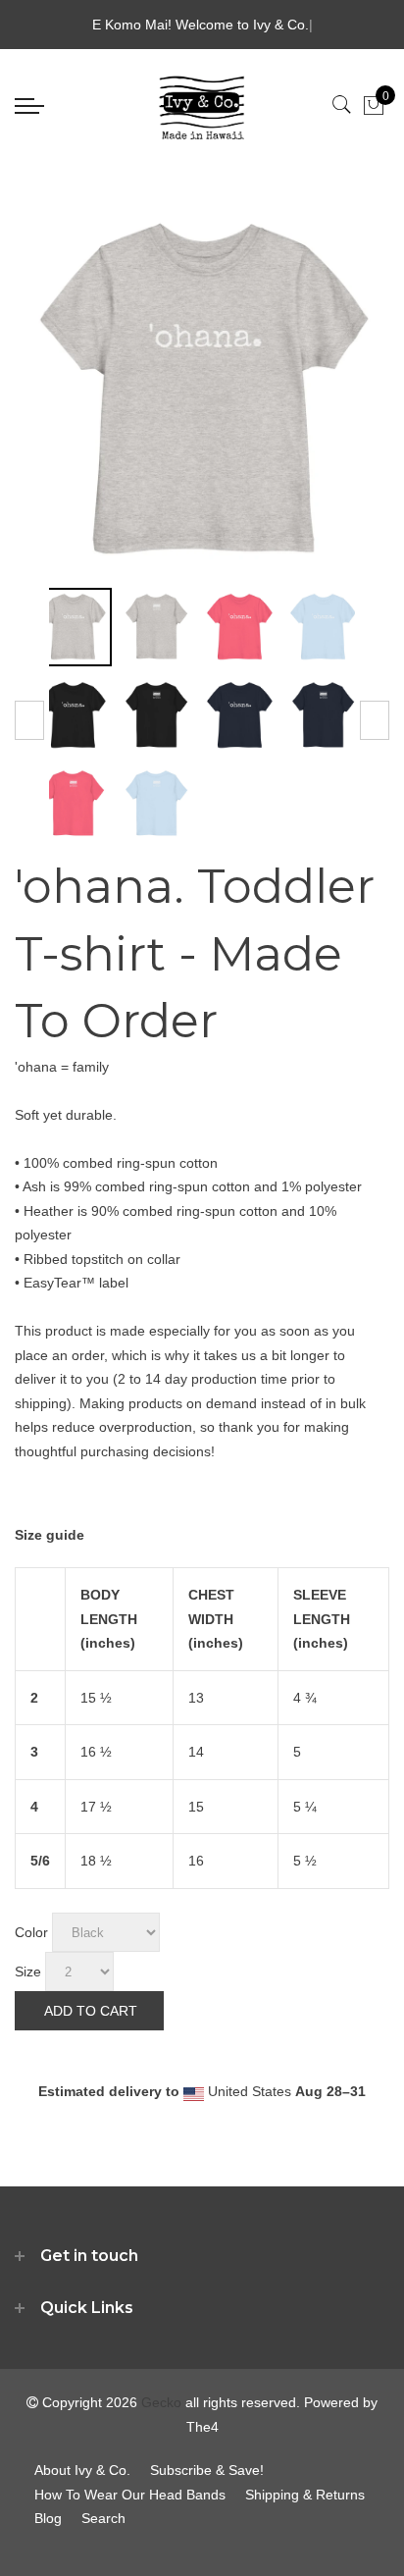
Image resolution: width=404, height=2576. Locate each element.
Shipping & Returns (305, 2495)
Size (28, 1971)
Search (103, 2518)
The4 (202, 2427)
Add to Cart (91, 2011)
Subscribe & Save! (207, 2470)
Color (31, 1932)
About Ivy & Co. (82, 2470)
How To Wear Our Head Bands (130, 2495)
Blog (48, 2518)
